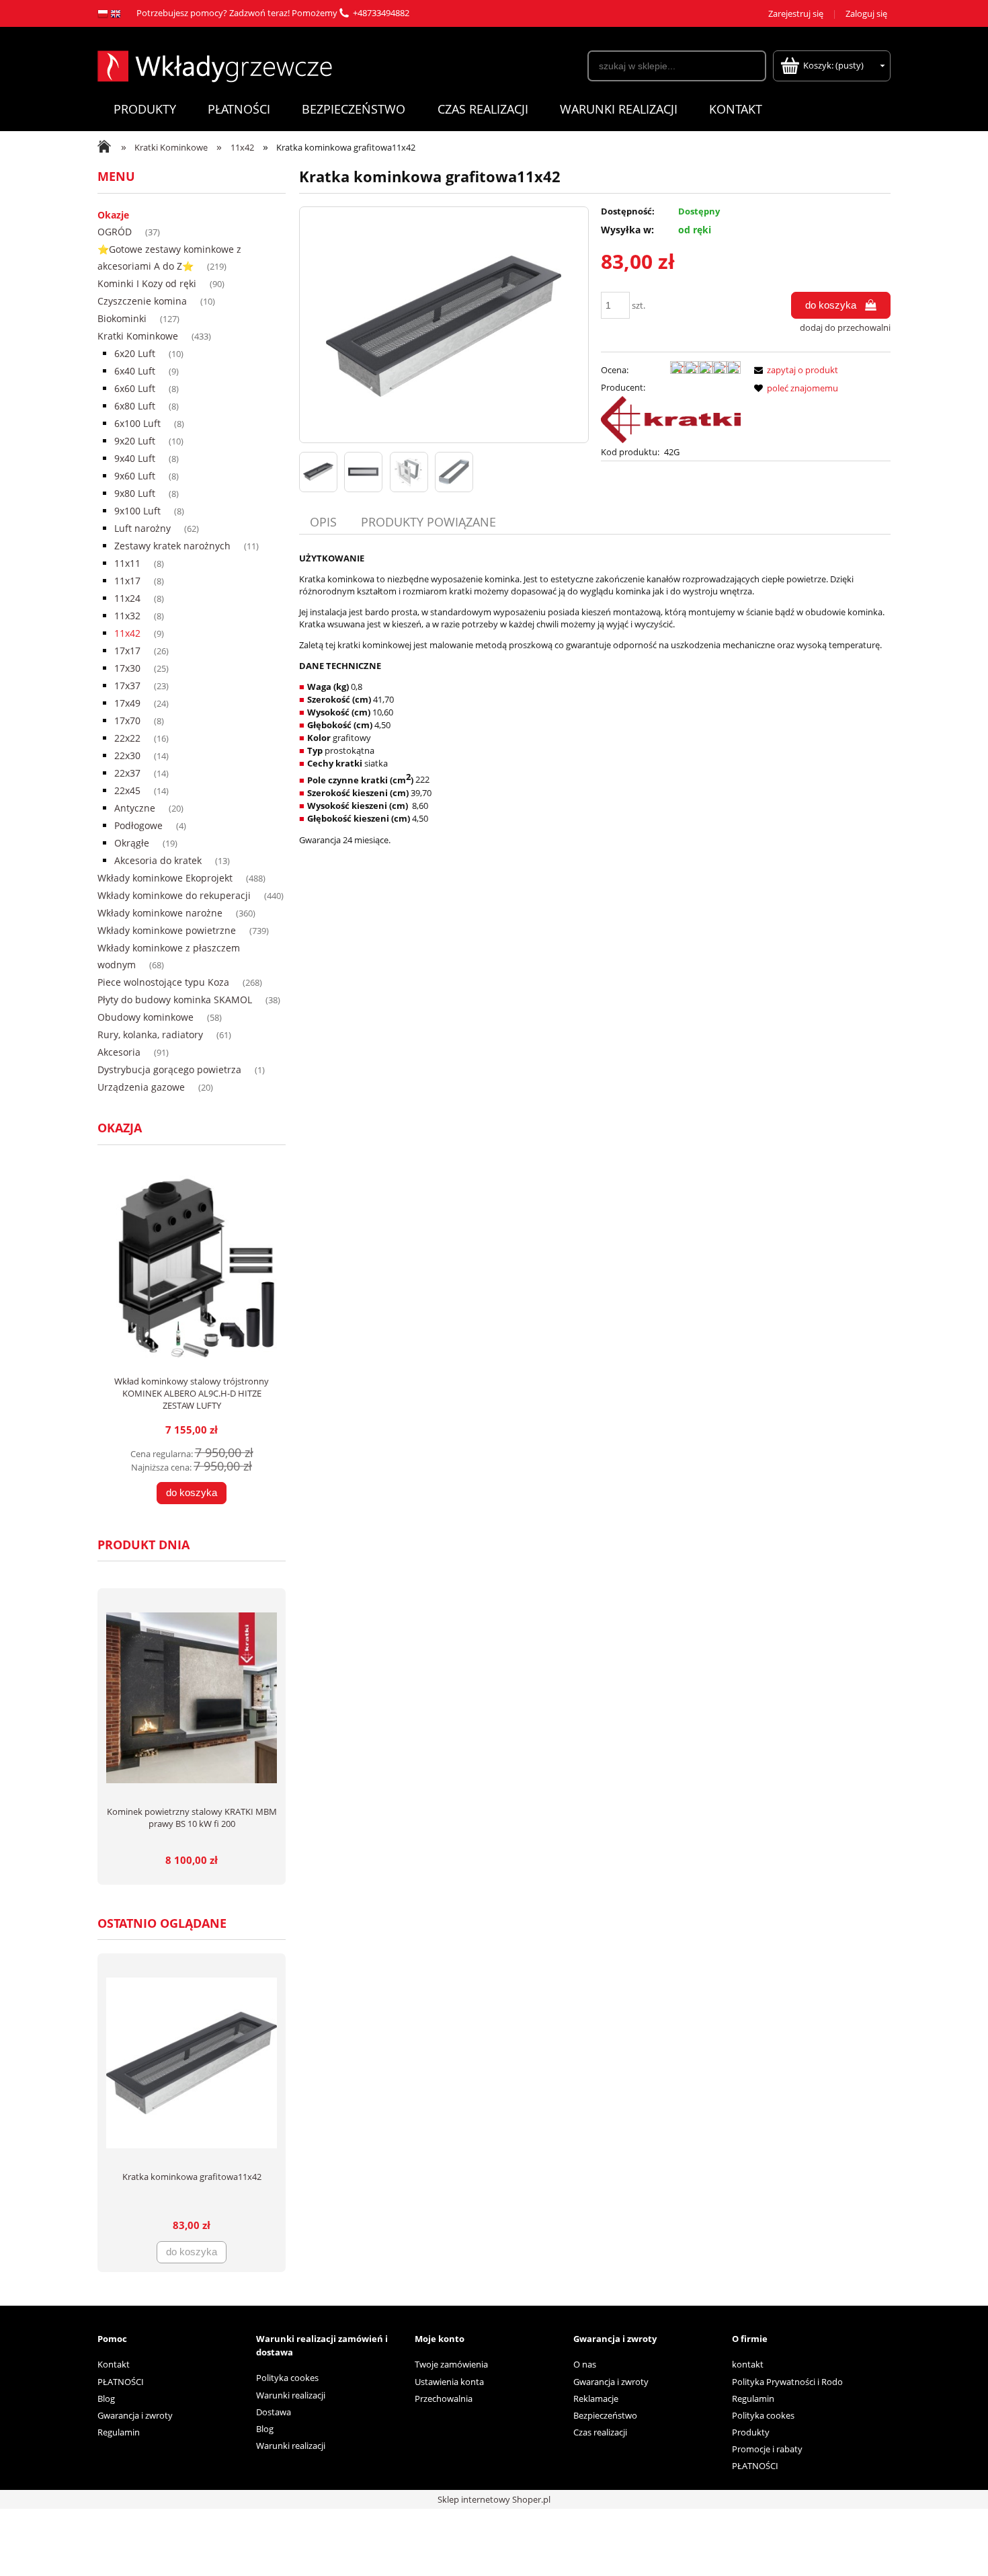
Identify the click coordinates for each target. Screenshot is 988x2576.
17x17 (127, 651)
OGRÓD (115, 232)
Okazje (113, 215)
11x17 (127, 581)
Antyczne (135, 808)
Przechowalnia (444, 2398)
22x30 (127, 755)
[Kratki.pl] (671, 419)
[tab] (325, 522)
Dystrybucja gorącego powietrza (169, 1069)
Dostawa (274, 2412)
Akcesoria (119, 1052)
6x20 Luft (135, 353)
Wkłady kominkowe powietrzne (167, 930)
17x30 (127, 668)
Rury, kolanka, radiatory (150, 1035)
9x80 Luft (135, 493)
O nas (585, 2364)
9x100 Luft (137, 511)
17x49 (127, 703)
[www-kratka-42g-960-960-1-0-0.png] (318, 472)
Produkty (751, 2432)
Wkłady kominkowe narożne (160, 913)
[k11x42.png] (454, 472)
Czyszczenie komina (142, 301)
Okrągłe (132, 843)
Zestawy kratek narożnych (172, 546)
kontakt (748, 2364)
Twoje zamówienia (451, 2364)
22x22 (127, 738)
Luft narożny (142, 528)
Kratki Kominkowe (138, 336)
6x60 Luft (135, 388)
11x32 (127, 616)
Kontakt (114, 2364)
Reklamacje (596, 2398)
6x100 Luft (137, 423)
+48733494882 (381, 13)
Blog (106, 2398)
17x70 (127, 720)
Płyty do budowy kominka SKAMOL (175, 1000)
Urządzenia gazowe (141, 1087)
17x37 (127, 686)
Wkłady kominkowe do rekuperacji (174, 895)
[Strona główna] (215, 65)
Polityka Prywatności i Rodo (787, 2382)
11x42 (127, 633)
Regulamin (119, 2432)
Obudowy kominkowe (146, 1017)
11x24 (127, 598)
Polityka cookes (287, 2378)
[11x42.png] (409, 472)
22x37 (127, 773)
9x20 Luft (135, 441)
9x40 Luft (135, 458)
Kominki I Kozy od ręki (147, 283)
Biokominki (122, 318)
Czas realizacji (600, 2432)
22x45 (127, 790)
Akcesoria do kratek (158, 860)
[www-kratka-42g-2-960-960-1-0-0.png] (363, 472)
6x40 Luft (135, 371)
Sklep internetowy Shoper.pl (494, 2499)
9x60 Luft (135, 476)
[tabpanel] (595, 699)
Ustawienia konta (449, 2382)
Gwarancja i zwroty (135, 2415)
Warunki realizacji (291, 2395)
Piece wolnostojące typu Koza (163, 982)
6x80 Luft (135, 406)
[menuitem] (145, 109)
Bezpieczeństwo (605, 2415)
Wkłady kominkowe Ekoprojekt (165, 878)
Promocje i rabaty (767, 2449)
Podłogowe (138, 825)
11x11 (127, 563)
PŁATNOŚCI (121, 2382)
